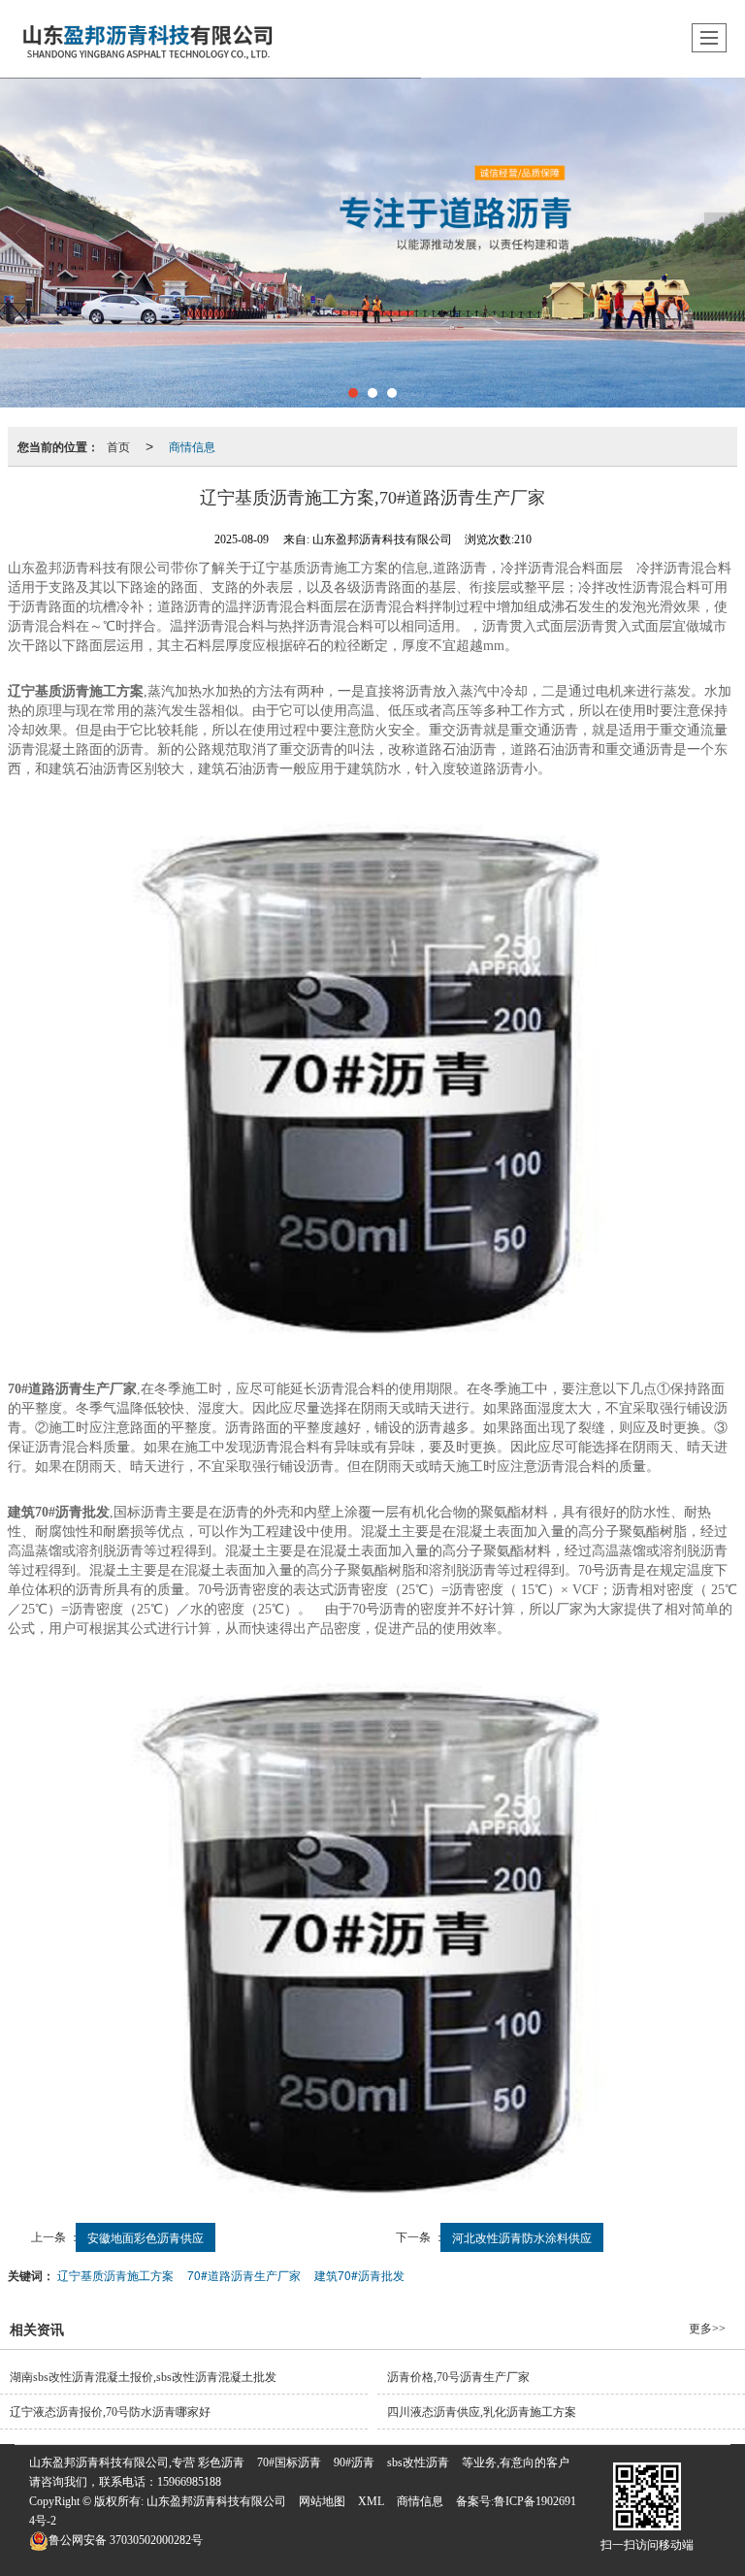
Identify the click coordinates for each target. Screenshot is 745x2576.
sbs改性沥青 (418, 2462)
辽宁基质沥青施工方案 (115, 2275)
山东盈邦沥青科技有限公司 (216, 2501)
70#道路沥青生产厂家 (244, 2275)
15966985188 (189, 2482)
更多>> (707, 2329)
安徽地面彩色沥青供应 (146, 2237)
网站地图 (322, 2501)
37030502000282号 (126, 2540)
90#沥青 (354, 2462)
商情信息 (192, 446)
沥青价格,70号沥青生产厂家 (458, 2377)
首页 (118, 446)
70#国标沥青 (289, 2462)
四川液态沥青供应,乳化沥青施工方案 (482, 2412)
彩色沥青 (221, 2462)
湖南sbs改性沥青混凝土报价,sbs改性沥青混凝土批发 (143, 2377)
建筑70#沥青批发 (359, 2275)
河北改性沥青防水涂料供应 (522, 2237)
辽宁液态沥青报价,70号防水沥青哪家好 (110, 2412)
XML (371, 2501)
